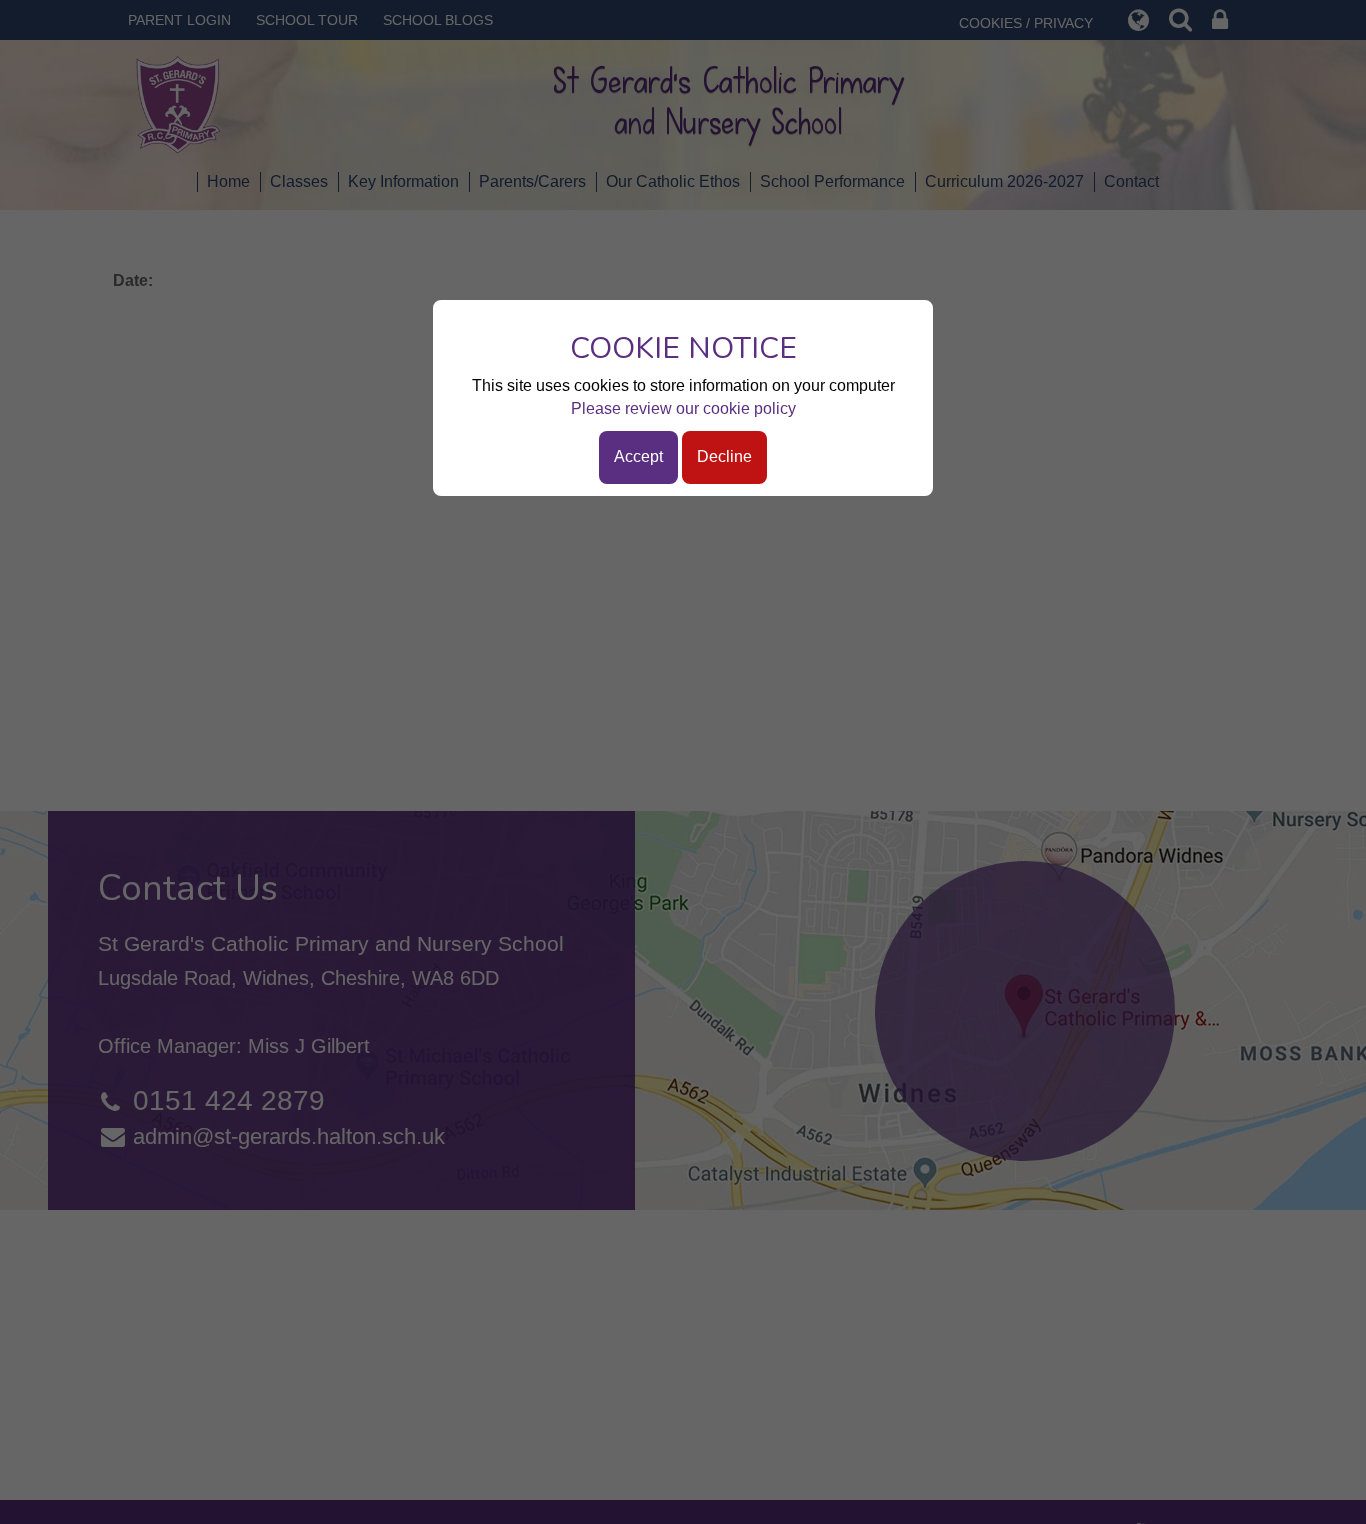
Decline (724, 456)
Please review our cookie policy (683, 408)
